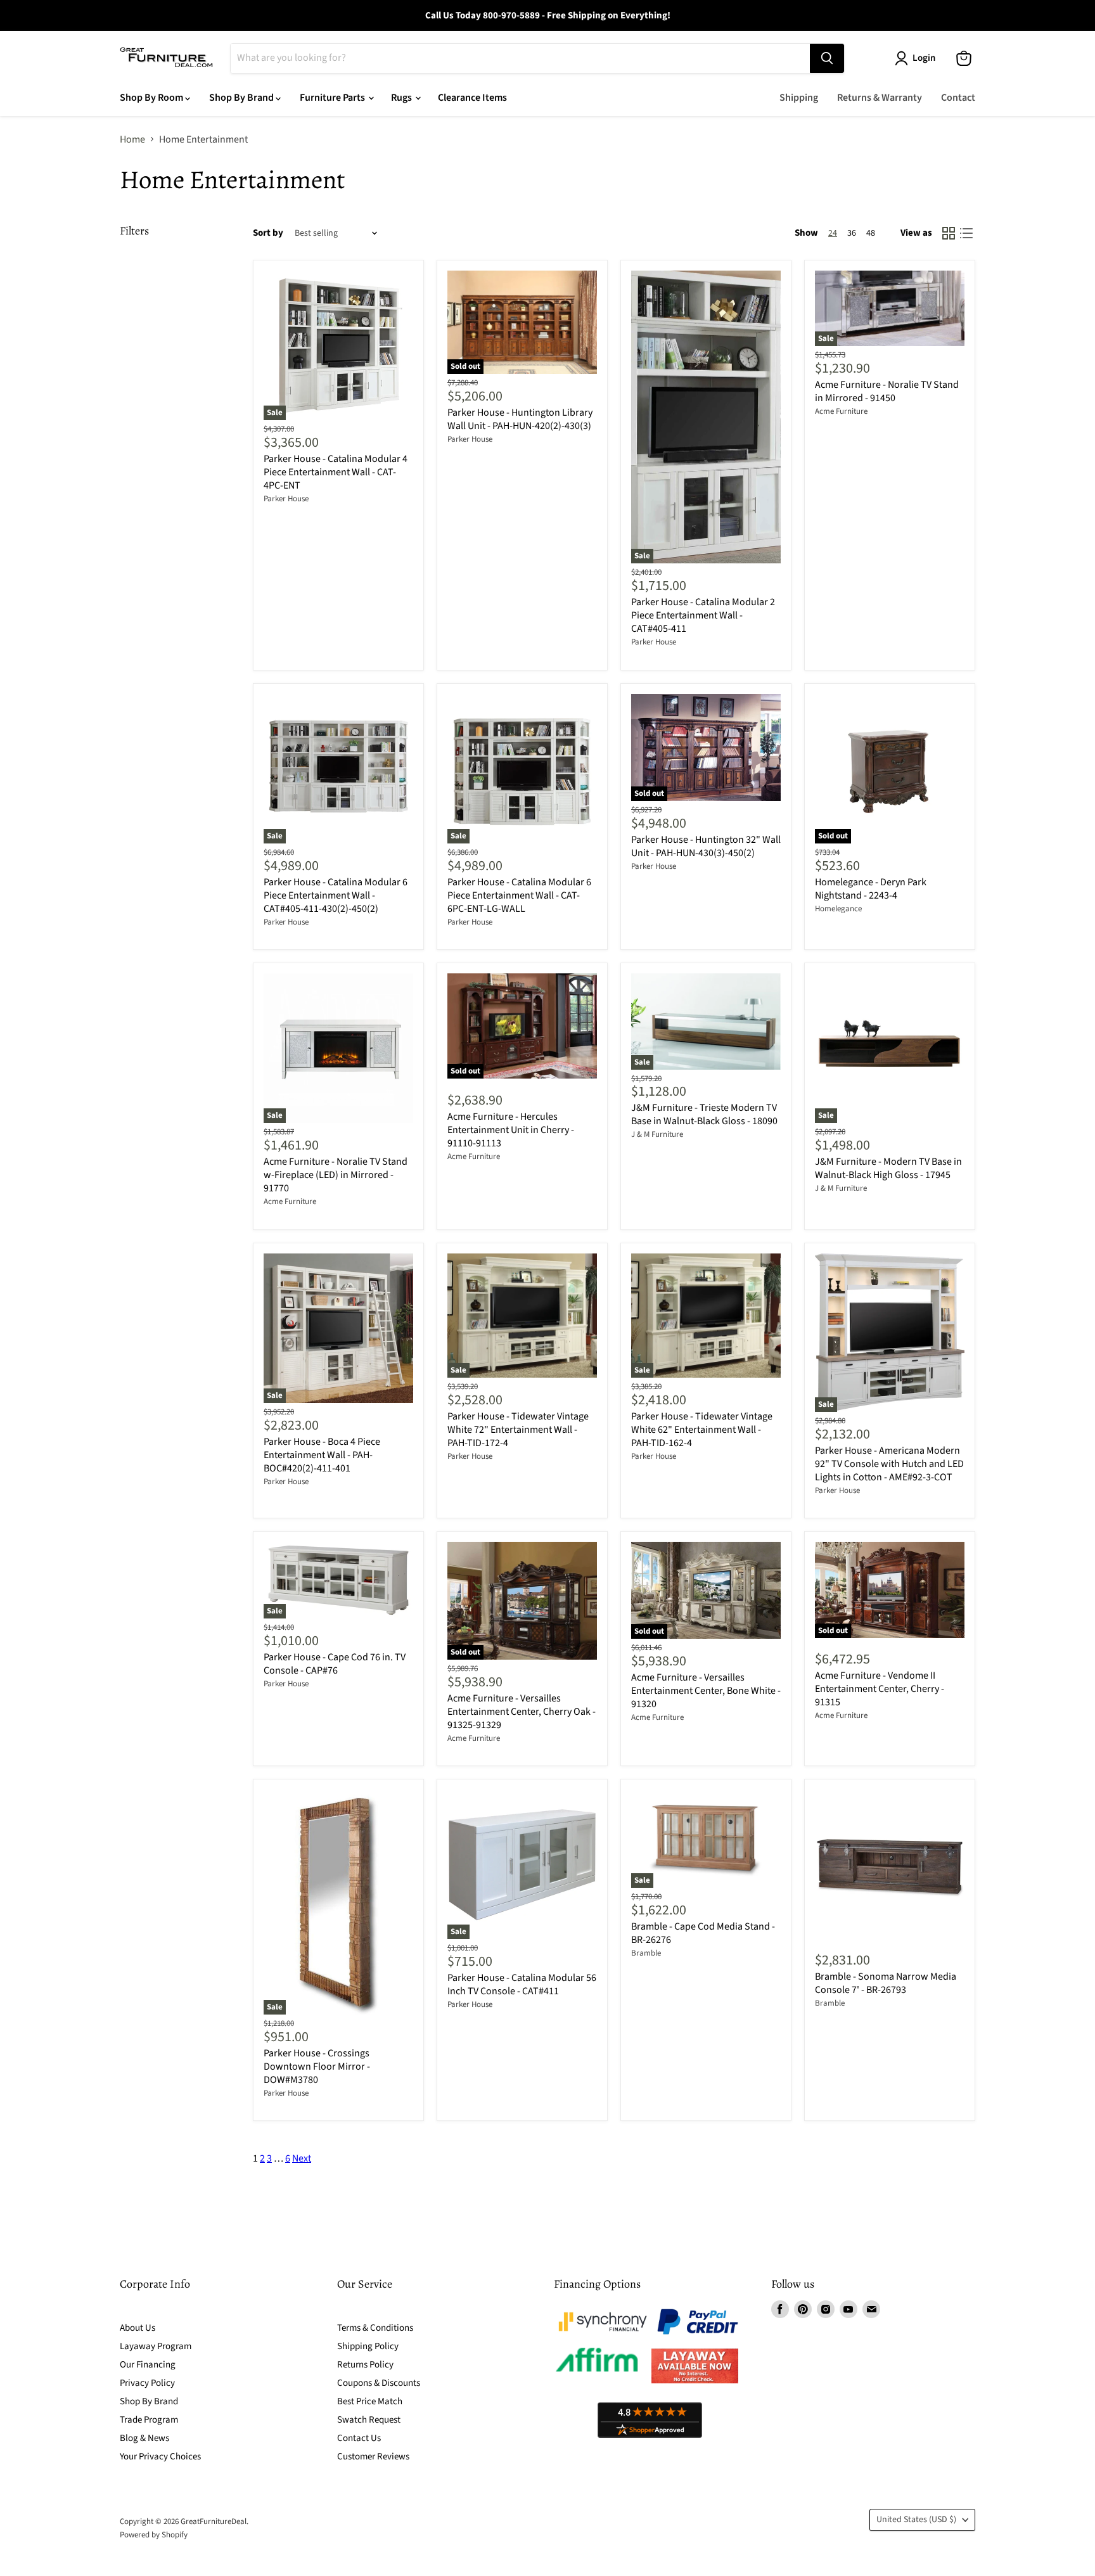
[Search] (827, 58)
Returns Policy (365, 2365)
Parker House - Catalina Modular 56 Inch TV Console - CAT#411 (522, 1984)
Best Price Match (370, 2401)
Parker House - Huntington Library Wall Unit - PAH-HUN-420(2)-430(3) (520, 419)
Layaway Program (156, 2346)
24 (833, 233)
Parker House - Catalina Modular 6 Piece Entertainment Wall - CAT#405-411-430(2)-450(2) (336, 895)
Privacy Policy (147, 2383)
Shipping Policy (368, 2346)
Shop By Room (152, 98)
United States (916, 2520)
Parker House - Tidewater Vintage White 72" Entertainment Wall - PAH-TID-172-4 (518, 1430)
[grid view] (949, 233)
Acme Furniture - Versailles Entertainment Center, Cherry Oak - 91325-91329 (522, 1712)
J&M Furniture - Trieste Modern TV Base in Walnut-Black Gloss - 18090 (704, 1114)
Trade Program (149, 2420)
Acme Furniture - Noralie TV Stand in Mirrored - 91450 (887, 391)
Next (302, 2158)
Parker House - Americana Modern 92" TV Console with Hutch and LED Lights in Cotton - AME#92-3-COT (889, 1464)
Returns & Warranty (880, 98)
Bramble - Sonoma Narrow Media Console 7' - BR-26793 (886, 1983)
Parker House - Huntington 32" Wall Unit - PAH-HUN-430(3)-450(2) (706, 846)
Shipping (799, 98)
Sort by (268, 233)
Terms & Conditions (375, 2328)
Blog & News (144, 2438)
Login (924, 58)
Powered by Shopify (154, 2535)
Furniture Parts (333, 98)
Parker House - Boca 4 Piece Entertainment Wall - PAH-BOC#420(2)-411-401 (322, 1455)
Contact (958, 98)
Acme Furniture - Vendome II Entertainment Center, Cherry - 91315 (880, 1689)
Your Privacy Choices (160, 2457)
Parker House (286, 499)
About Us (138, 2328)
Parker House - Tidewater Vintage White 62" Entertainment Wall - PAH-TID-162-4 (702, 1430)
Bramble (646, 1953)
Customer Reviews (373, 2457)
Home (132, 139)
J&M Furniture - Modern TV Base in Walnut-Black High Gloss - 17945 (888, 1168)
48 (871, 233)
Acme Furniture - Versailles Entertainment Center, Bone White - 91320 (706, 1691)
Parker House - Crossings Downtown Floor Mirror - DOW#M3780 (317, 2067)
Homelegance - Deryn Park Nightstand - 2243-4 (871, 889)
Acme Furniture (841, 411)
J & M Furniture (657, 1134)
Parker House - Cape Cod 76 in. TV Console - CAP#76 (335, 1664)
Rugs (402, 98)
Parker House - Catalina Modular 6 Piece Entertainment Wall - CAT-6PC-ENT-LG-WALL (519, 895)
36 (852, 233)
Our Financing (148, 2365)
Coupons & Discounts (379, 2383)
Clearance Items (472, 98)
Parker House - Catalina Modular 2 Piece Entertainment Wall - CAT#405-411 (703, 615)
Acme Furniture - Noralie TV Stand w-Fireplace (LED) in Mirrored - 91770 (336, 1175)
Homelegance (838, 909)
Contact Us (359, 2438)
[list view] (966, 233)
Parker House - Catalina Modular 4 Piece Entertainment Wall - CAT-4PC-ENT (336, 472)
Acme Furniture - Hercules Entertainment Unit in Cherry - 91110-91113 (511, 1130)
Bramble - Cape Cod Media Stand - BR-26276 (703, 1933)
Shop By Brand (242, 98)
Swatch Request (369, 2420)
